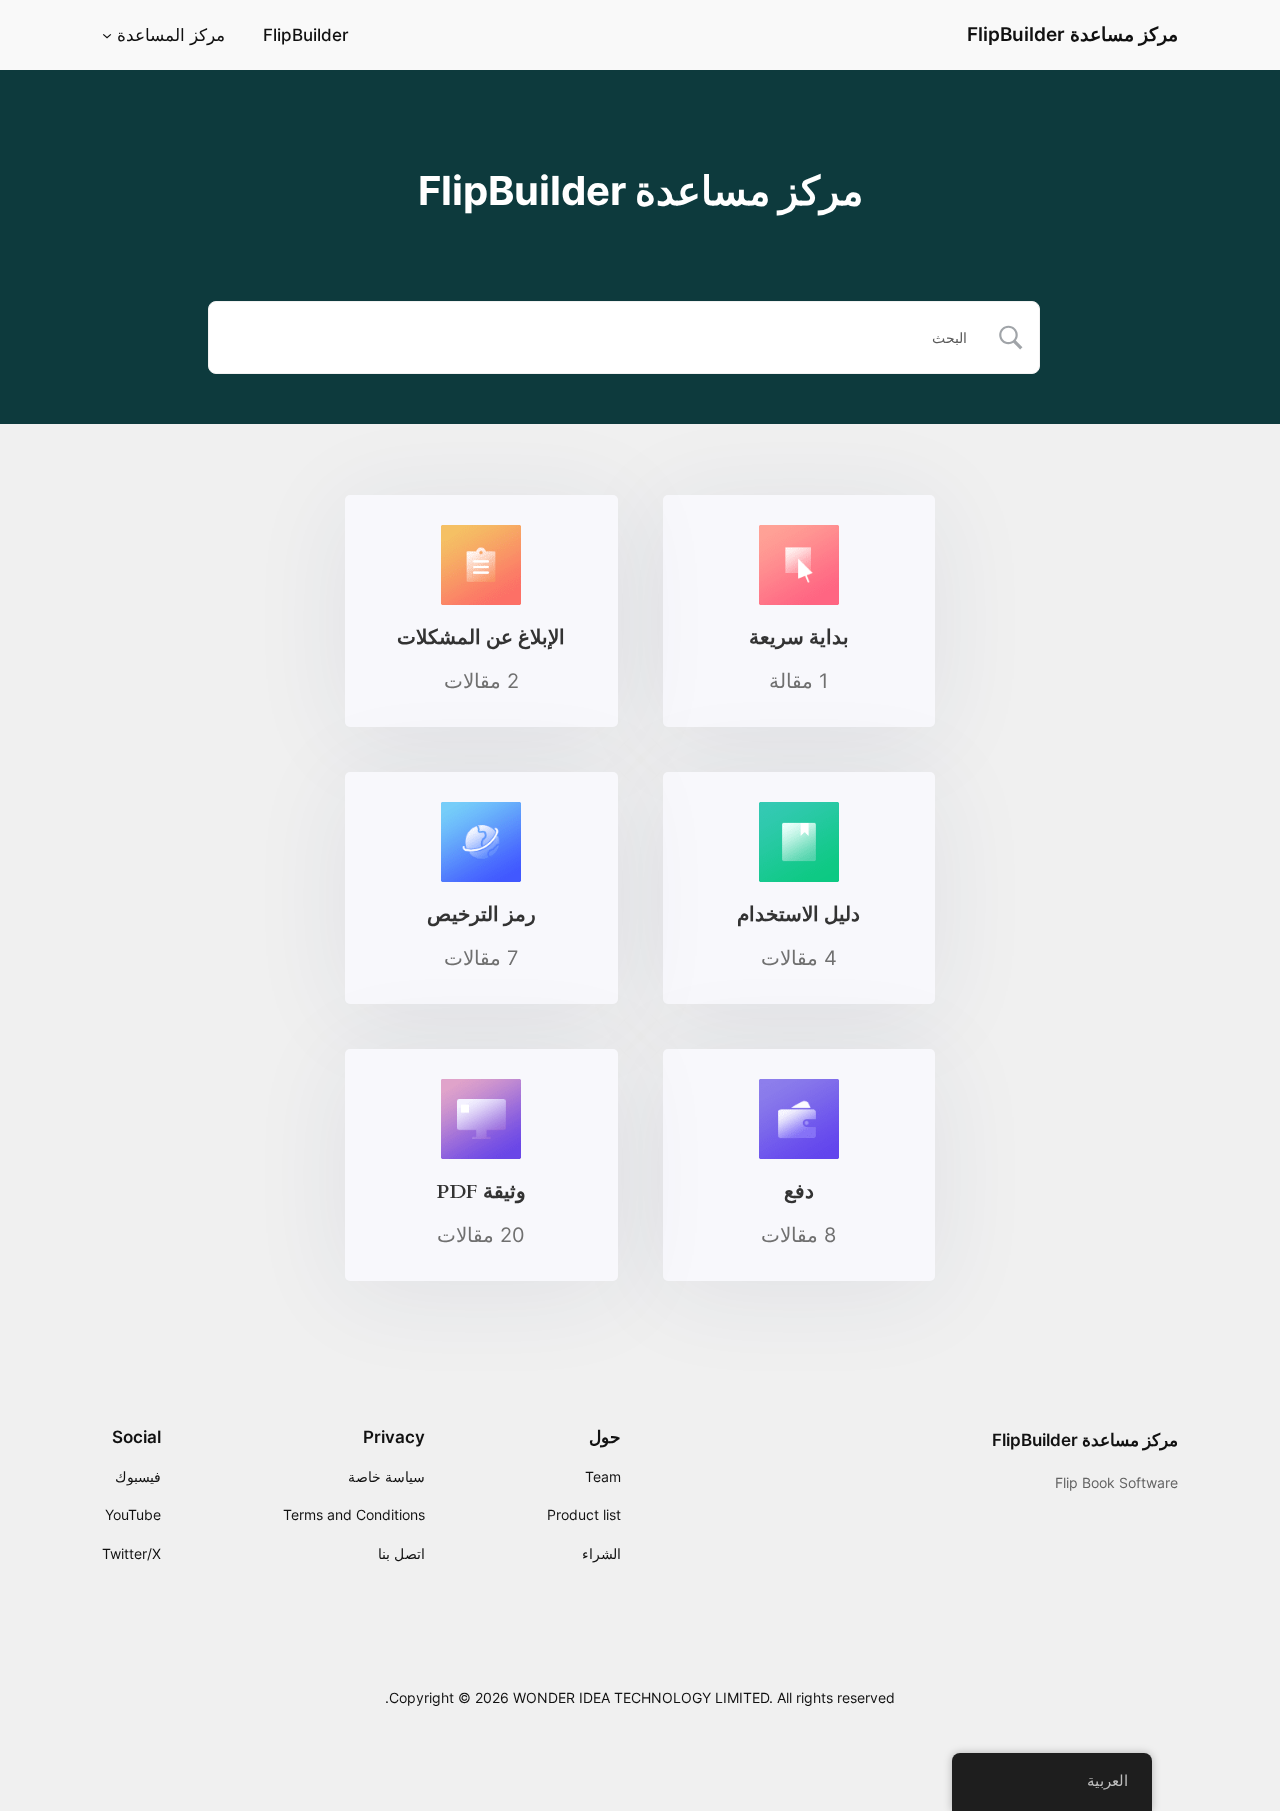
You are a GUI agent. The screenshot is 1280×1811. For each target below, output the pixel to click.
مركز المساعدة (171, 35)
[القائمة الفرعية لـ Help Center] (107, 35)
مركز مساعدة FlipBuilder (1072, 34)
